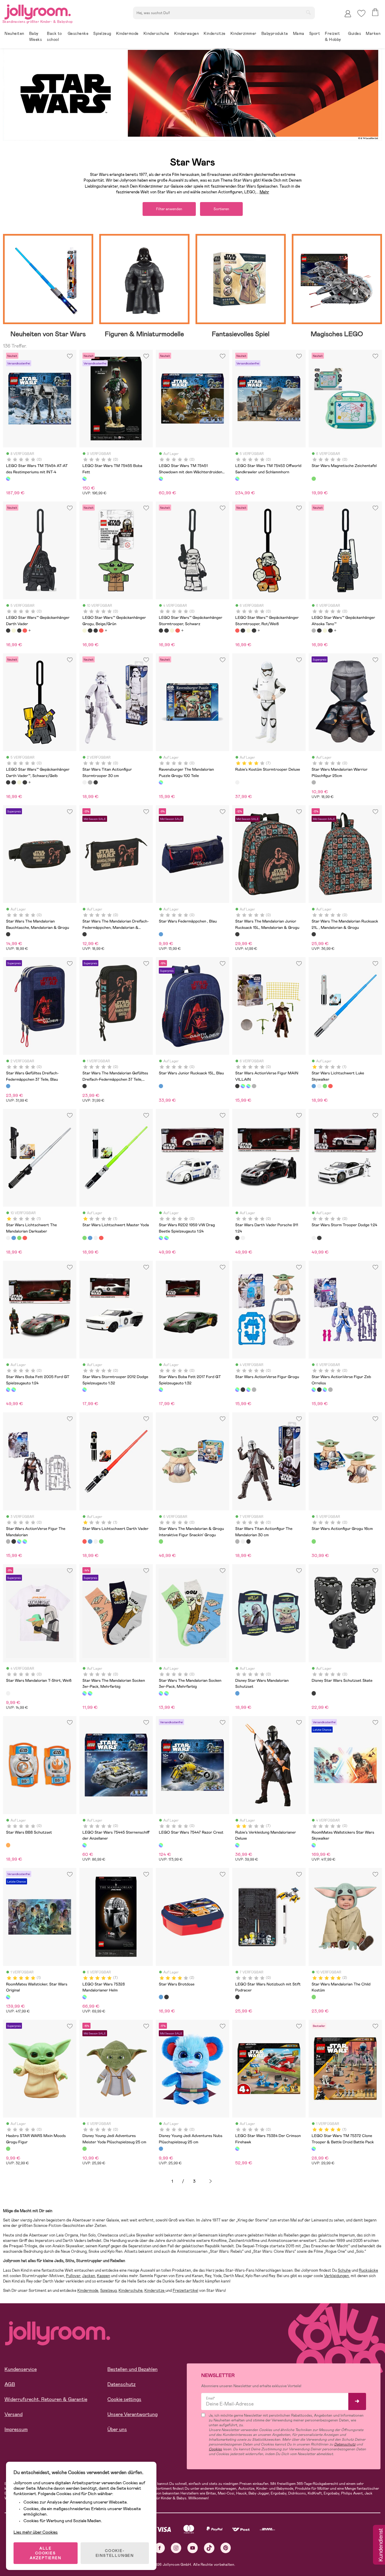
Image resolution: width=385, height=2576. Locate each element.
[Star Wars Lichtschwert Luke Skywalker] (314, 1086)
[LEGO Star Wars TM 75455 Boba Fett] (85, 479)
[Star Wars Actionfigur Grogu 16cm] (314, 1541)
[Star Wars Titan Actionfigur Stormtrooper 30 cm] (85, 782)
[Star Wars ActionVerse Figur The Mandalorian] (254, 1086)
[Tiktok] (209, 2548)
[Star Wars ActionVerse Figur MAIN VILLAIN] (237, 1086)
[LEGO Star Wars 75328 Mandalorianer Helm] (85, 1997)
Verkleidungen (336, 2276)
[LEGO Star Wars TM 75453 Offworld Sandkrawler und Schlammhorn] (237, 479)
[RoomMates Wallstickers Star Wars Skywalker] (314, 1845)
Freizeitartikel (185, 2290)
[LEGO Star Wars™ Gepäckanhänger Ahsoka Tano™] (314, 631)
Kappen (103, 2276)
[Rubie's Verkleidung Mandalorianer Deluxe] (237, 1845)
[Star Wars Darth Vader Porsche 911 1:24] (237, 1238)
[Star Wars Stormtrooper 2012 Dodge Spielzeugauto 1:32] (85, 1389)
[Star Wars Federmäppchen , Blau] (161, 934)
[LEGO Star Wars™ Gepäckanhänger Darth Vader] (8, 631)
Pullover (73, 2276)
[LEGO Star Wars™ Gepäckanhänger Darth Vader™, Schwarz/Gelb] (8, 782)
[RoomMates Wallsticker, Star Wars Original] (8, 1997)
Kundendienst (380, 2545)
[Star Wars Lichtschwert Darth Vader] (330, 1086)
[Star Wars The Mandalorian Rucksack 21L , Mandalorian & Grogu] (314, 934)
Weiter (211, 2181)
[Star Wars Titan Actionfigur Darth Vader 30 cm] (96, 782)
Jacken (89, 2276)
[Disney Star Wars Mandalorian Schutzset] (237, 1693)
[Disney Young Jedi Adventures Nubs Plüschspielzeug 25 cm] (161, 2149)
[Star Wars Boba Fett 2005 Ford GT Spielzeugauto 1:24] (166, 1238)
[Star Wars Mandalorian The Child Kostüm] (314, 1997)
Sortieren (221, 209)
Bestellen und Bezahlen (132, 2369)
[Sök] (308, 12)
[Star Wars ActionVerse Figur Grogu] (243, 1086)
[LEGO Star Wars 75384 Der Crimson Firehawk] (237, 2149)
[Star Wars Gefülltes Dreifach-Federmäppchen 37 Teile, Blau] (8, 1086)
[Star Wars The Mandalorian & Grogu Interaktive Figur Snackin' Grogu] (161, 1541)
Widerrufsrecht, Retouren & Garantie (46, 2399)
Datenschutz (122, 2384)
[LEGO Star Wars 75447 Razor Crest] (161, 1845)
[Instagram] (176, 2548)
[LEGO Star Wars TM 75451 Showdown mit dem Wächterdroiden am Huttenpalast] (161, 479)
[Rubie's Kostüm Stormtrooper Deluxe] (237, 782)
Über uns (117, 2429)
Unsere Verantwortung (132, 2414)
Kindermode (88, 2290)
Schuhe (344, 2270)
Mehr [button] (264, 192)
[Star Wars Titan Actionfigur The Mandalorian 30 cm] (90, 782)
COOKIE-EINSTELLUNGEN (115, 2553)
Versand (14, 2414)
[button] (361, 13)
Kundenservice (21, 2369)
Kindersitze (155, 2290)
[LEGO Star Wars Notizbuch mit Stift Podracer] (237, 1997)
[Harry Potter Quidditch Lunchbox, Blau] (166, 1997)
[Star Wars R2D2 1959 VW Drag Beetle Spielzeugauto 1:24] (161, 1238)
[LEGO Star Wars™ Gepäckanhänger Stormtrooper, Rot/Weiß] (25, 631)
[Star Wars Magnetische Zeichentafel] (314, 479)
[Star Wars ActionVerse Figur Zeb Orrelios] (248, 1086)
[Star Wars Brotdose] (161, 1997)
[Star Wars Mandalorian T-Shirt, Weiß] (8, 1693)
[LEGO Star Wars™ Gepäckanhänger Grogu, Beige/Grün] (14, 631)
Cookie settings (124, 2399)
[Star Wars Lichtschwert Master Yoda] (325, 1086)
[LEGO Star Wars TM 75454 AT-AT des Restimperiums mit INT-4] (8, 479)
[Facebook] (160, 2548)
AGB (10, 2384)
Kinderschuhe (131, 2290)
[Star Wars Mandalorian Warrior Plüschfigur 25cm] (314, 782)
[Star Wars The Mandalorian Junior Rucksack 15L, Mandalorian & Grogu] (237, 934)
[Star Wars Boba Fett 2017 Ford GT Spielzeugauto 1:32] (161, 1389)
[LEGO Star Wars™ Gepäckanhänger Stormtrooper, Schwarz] (19, 631)
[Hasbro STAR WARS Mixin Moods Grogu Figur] (8, 2149)
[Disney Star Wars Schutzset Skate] (314, 1693)
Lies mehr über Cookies (36, 2532)
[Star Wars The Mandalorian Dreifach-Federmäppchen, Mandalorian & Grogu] (85, 934)
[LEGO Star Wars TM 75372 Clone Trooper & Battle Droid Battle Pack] (314, 2149)
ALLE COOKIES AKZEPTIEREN (46, 2553)
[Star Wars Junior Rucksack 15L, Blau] (161, 1086)
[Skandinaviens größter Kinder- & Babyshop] (38, 11)
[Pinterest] (226, 2548)
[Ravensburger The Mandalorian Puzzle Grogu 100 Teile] (161, 782)
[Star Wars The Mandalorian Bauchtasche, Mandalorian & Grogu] (8, 934)
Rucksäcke (368, 2270)
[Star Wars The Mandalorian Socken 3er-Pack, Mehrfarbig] (85, 1693)
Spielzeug (108, 2290)
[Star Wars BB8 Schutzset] (8, 1845)
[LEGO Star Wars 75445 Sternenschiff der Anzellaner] (85, 1845)
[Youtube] (193, 2548)
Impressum (16, 2429)
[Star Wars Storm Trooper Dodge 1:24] (243, 1238)
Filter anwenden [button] (169, 209)
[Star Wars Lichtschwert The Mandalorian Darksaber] (319, 1086)
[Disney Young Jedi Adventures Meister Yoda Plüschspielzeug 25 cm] (85, 2149)
